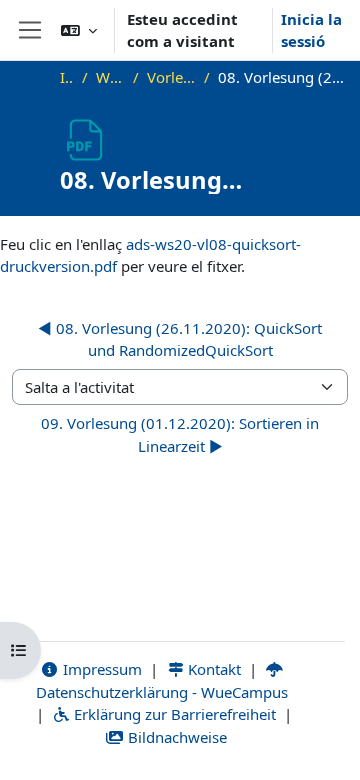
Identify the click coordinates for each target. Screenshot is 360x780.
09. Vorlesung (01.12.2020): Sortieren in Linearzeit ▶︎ (180, 434)
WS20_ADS (110, 77)
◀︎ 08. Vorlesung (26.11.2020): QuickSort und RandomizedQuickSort (180, 339)
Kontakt (212, 669)
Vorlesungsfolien (171, 77)
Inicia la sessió (311, 30)
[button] (79, 30)
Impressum (100, 669)
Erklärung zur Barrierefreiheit (173, 714)
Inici (67, 77)
